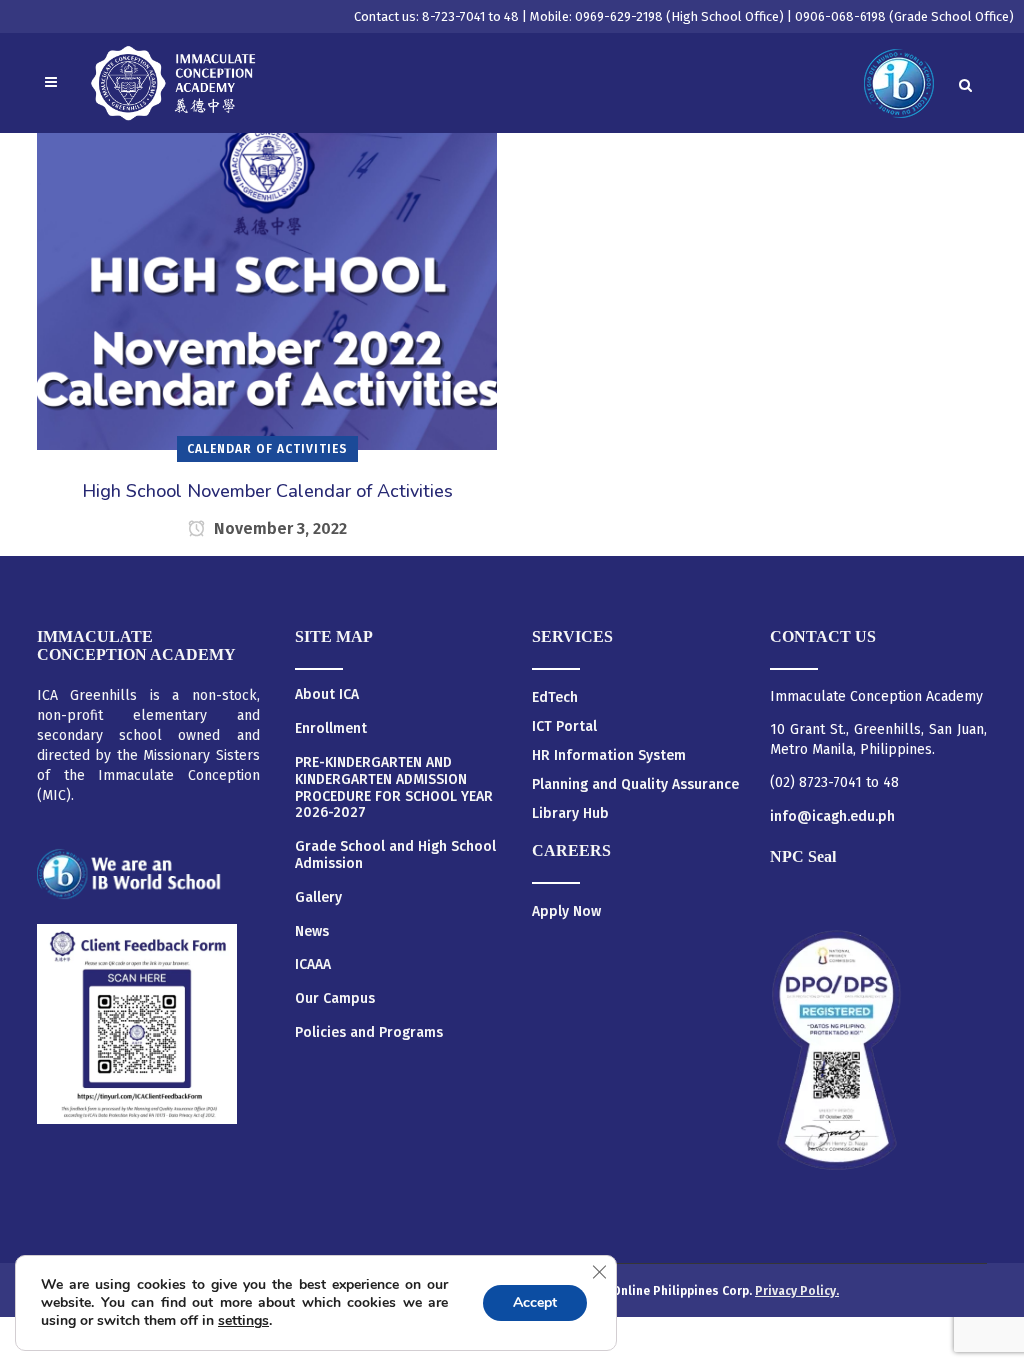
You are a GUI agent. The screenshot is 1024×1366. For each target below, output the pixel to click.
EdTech (555, 697)
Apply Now (566, 911)
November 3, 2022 (278, 528)
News (312, 932)
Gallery (318, 898)
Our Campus (335, 999)
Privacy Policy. (797, 1291)
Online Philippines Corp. (683, 1291)
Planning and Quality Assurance (635, 784)
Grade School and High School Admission (395, 855)
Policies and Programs (369, 1033)
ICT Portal (564, 726)
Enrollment (331, 729)
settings (243, 1321)
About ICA (327, 695)
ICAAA (313, 965)
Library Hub (570, 813)
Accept (535, 1302)
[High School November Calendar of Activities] (267, 274)
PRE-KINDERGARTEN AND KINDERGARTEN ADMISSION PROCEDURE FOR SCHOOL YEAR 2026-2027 (394, 788)
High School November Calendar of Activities (267, 491)
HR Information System (609, 755)
